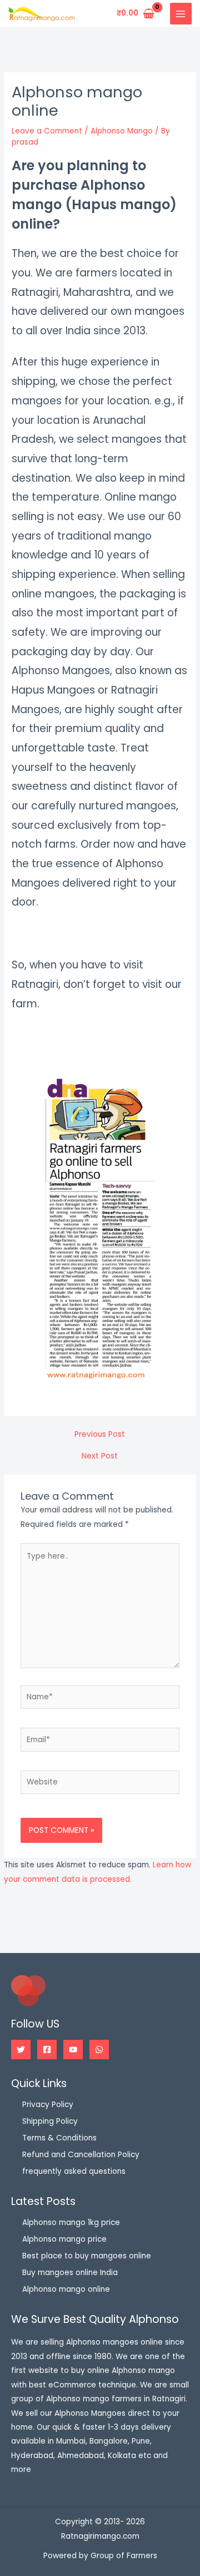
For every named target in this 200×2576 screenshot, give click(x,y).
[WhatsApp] (99, 2050)
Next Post (100, 1456)
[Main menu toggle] (181, 14)
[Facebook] (47, 2050)
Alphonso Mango (122, 131)
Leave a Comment (47, 131)
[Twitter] (21, 2050)
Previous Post (100, 1435)
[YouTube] (73, 2050)
